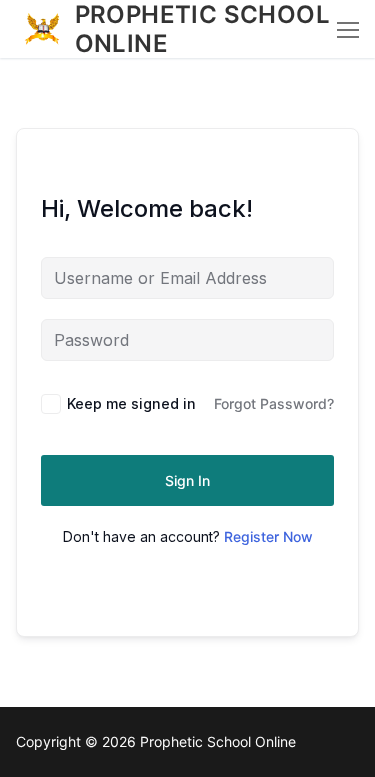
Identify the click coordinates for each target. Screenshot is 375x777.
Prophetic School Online (202, 29)
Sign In (187, 480)
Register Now (268, 536)
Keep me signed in (131, 403)
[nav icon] (348, 29)
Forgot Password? (274, 403)
